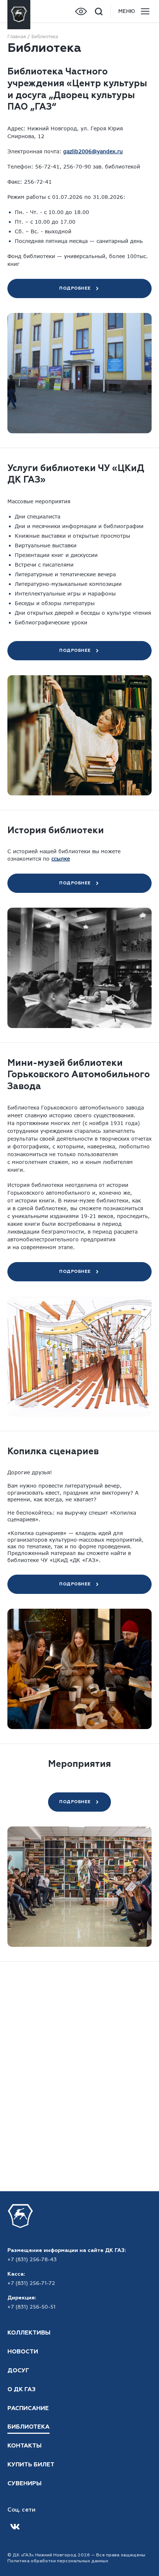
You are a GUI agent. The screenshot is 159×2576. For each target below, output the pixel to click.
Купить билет (31, 2465)
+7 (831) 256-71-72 (31, 2283)
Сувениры (24, 2484)
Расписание (28, 2409)
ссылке (61, 859)
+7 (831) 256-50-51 (31, 2307)
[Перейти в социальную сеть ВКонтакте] (15, 2527)
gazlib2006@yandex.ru (93, 151)
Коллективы (29, 2333)
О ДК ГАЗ (21, 2390)
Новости (23, 2352)
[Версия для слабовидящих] (81, 11)
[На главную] (19, 11)
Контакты (24, 2446)
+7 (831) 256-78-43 (32, 2260)
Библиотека (28, 2427)
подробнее (75, 288)
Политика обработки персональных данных (58, 2561)
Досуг (18, 2371)
